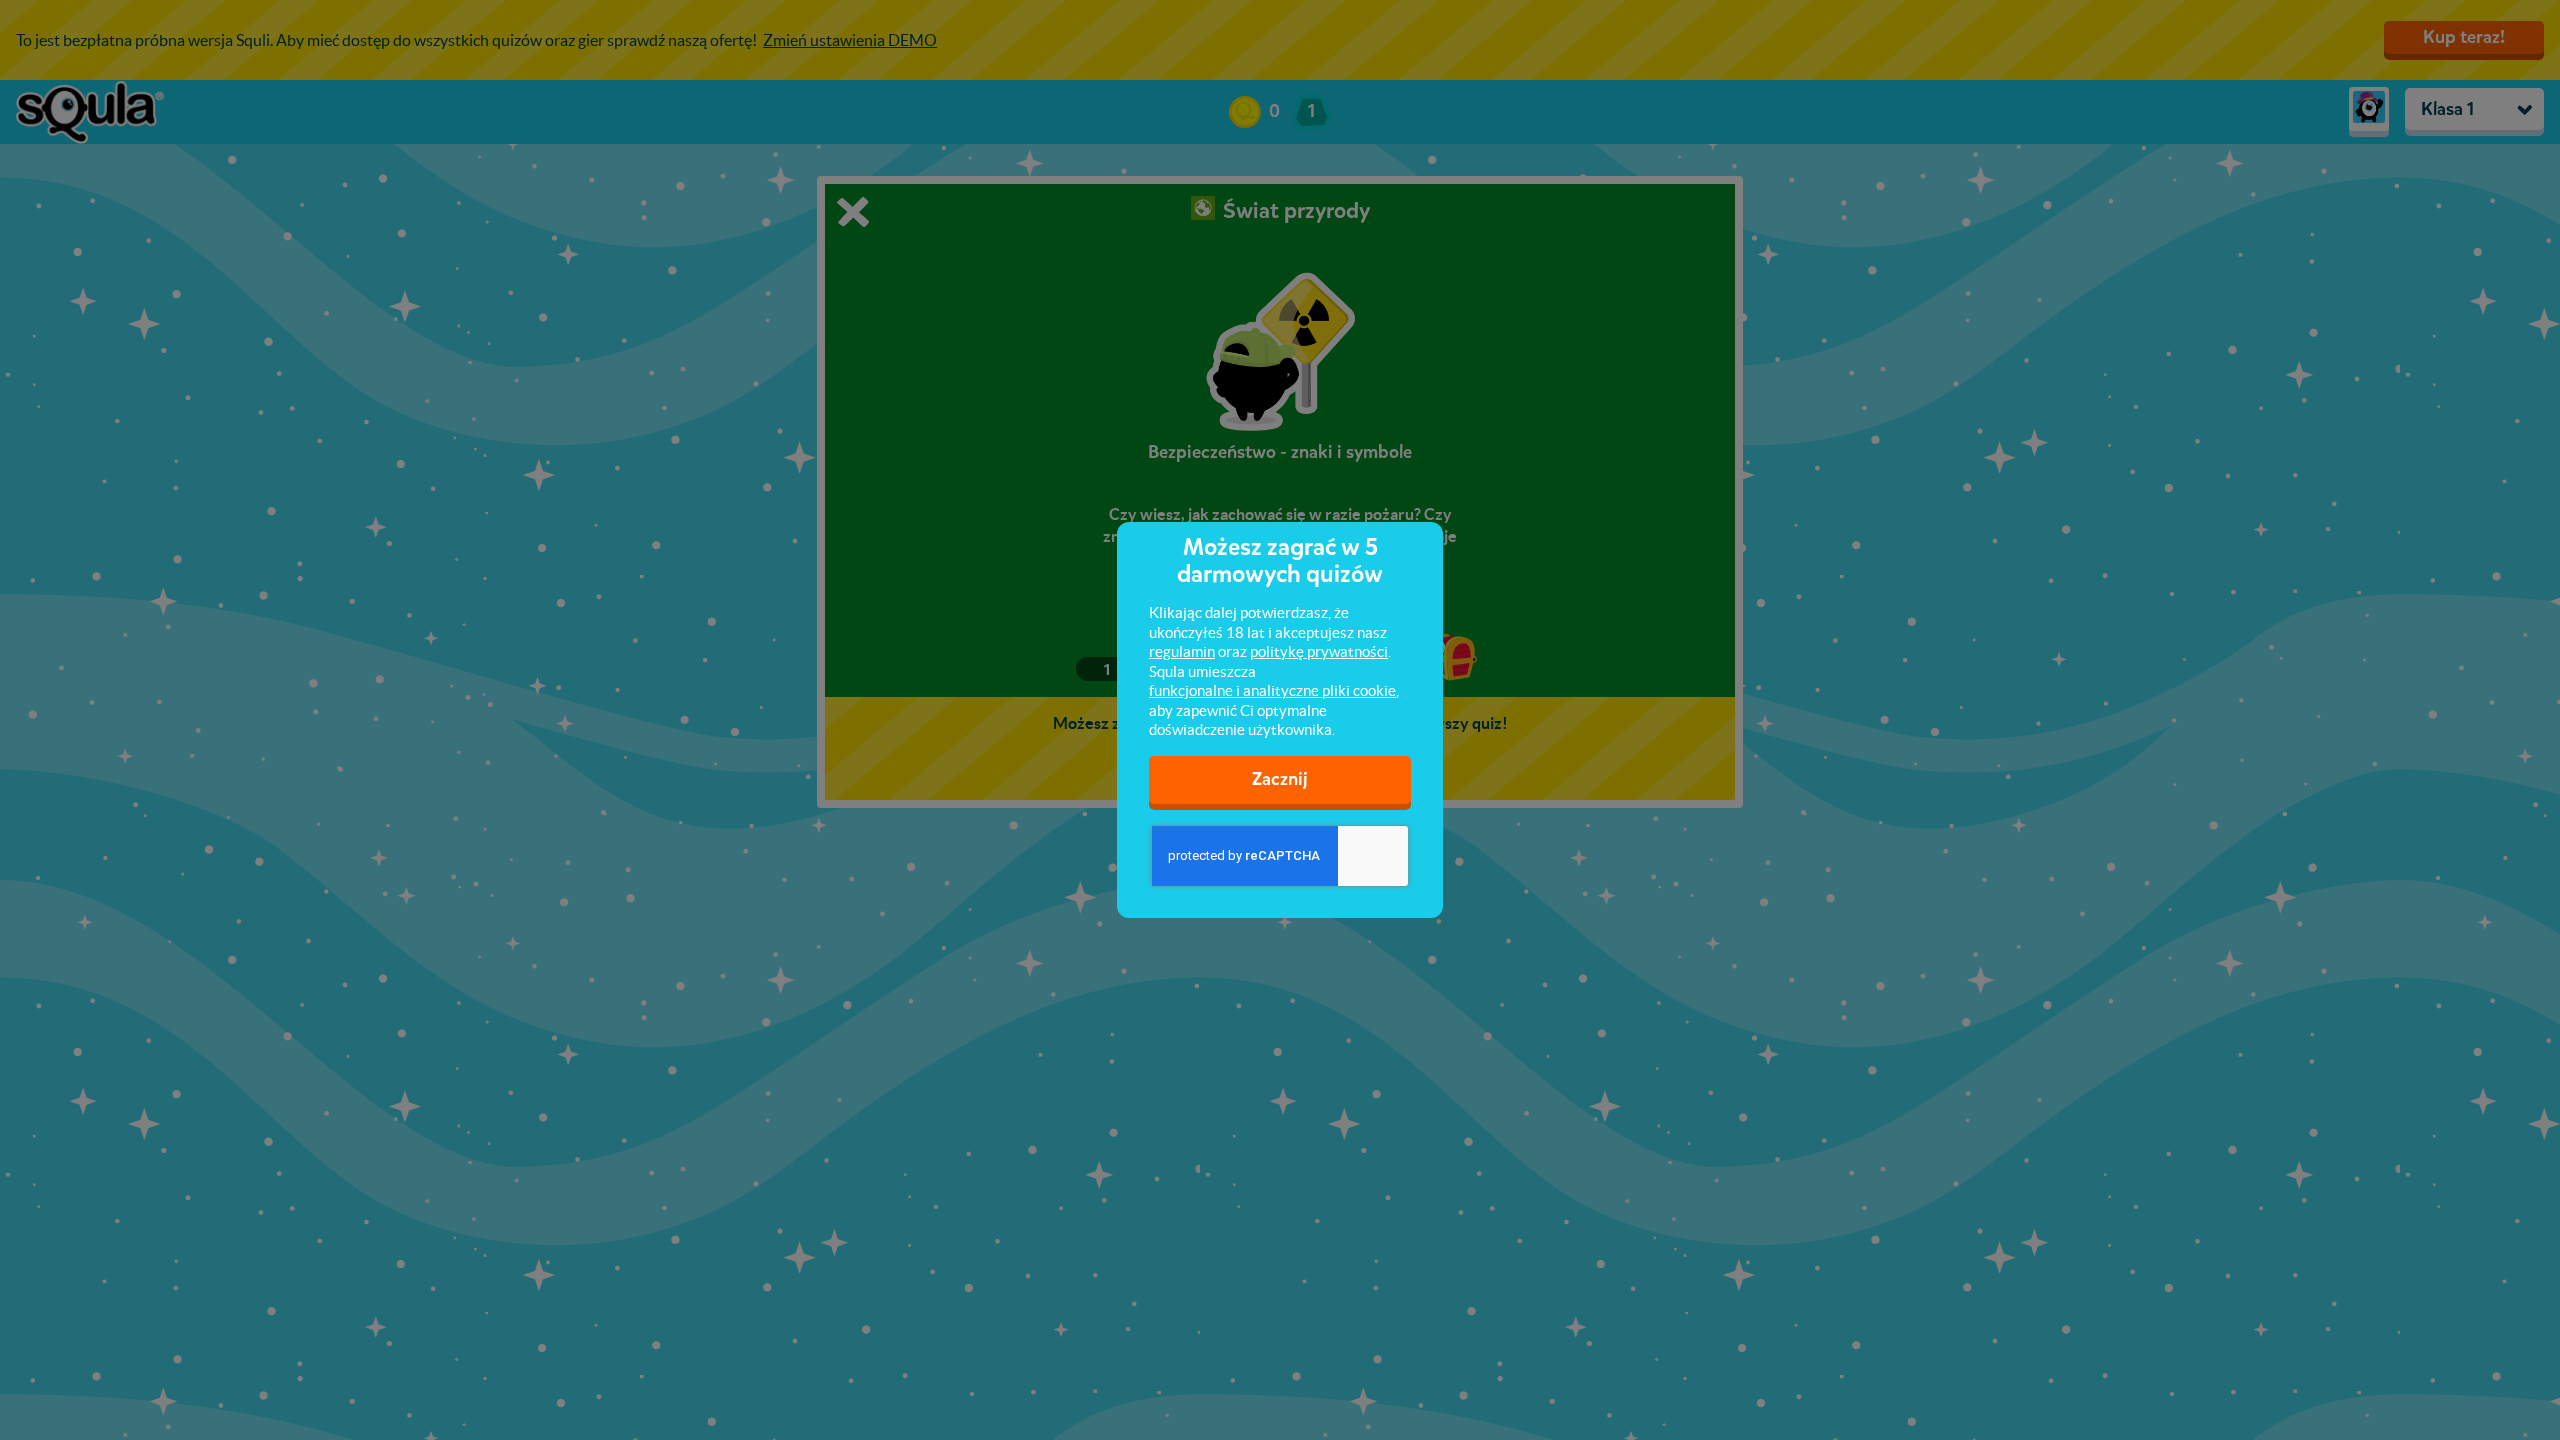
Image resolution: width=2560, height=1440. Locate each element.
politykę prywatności (1319, 651)
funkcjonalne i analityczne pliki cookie (1272, 690)
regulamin (1182, 651)
